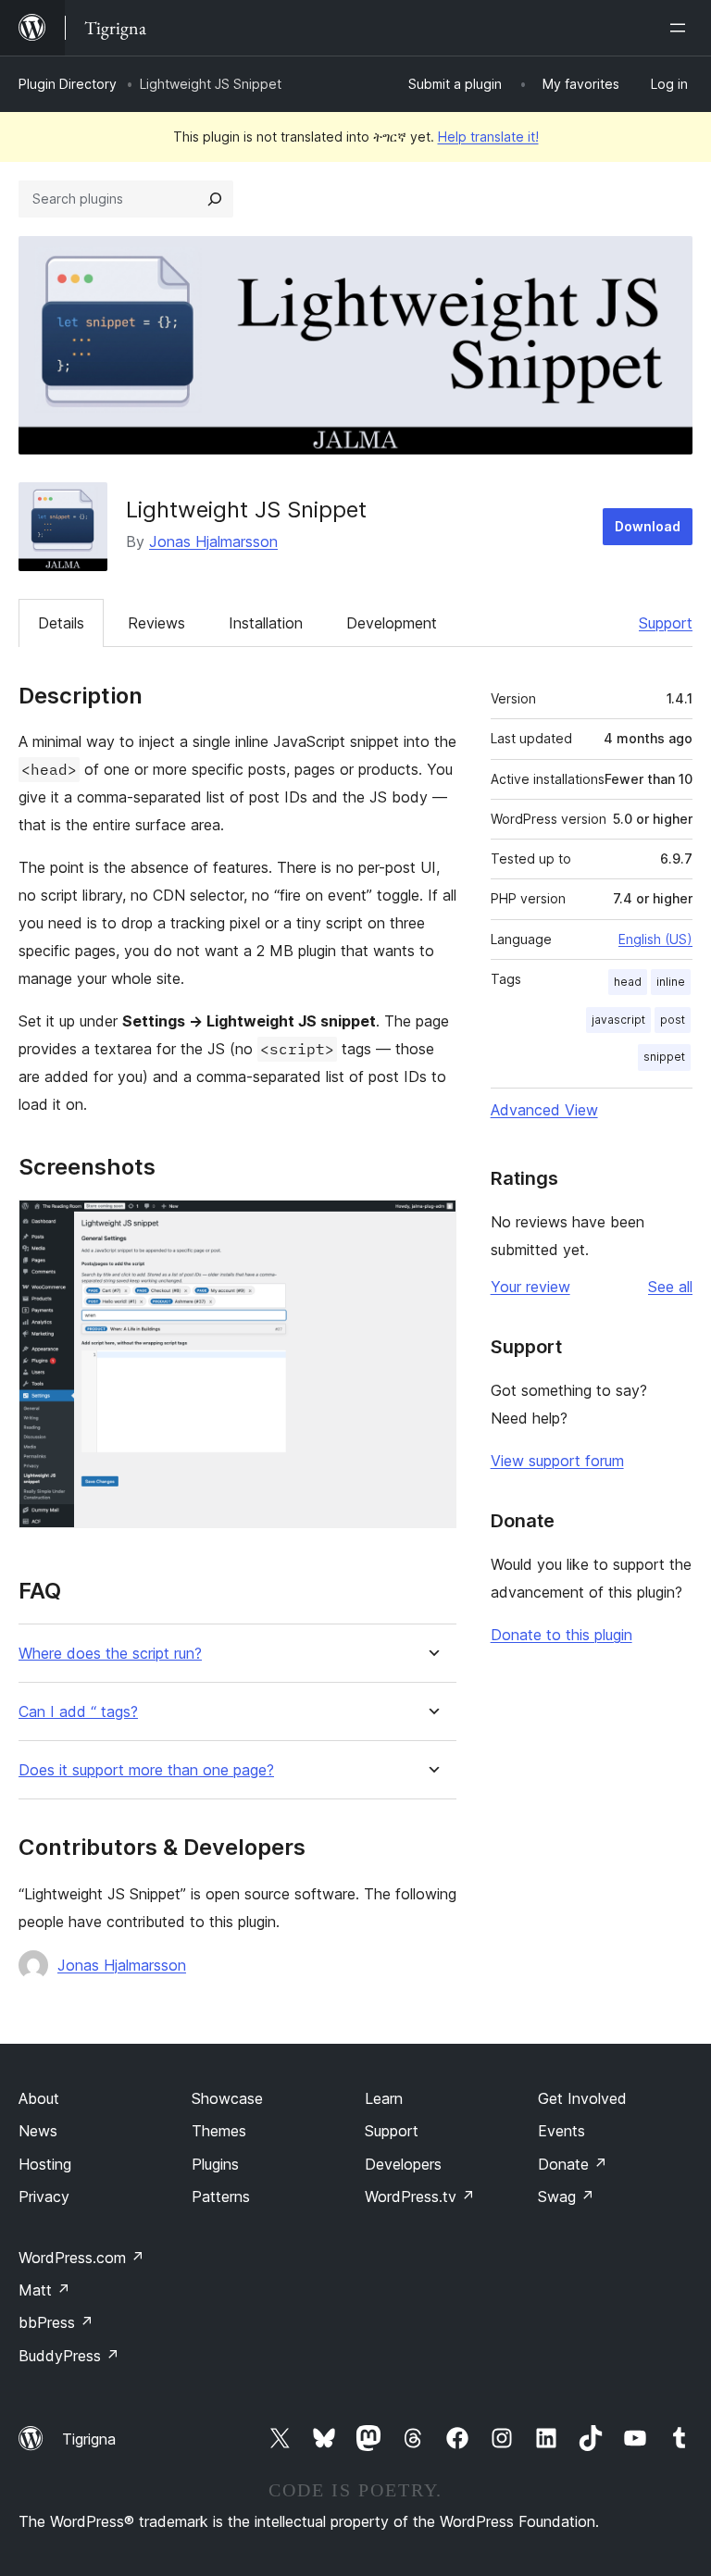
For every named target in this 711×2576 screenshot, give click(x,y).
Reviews (156, 623)
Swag (566, 2196)
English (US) (655, 939)
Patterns (221, 2196)
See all (670, 1287)
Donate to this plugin (561, 1635)
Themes (219, 2131)
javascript (618, 1020)
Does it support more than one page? (146, 1770)
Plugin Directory (68, 84)
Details (61, 623)
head (628, 982)
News (38, 2131)
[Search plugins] (215, 199)
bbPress (56, 2322)
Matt (44, 2290)
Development (392, 623)
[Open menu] (681, 28)
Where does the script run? (110, 1654)
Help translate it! (488, 137)
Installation (266, 623)
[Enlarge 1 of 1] (431, 1225)
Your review (530, 1287)
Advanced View (544, 1110)
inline (671, 982)
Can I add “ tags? (78, 1712)
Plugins (215, 2164)
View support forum (557, 1461)
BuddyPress (69, 2356)
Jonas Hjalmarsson (213, 541)
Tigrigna (89, 2439)
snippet (664, 1057)
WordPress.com (81, 2258)
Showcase (227, 2098)
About (39, 2098)
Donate (573, 2164)
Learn (384, 2098)
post (673, 1020)
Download (648, 526)
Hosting (45, 2164)
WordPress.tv (420, 2196)
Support (666, 623)
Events (561, 2131)
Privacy (44, 2196)
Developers (403, 2164)
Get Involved (582, 2098)
